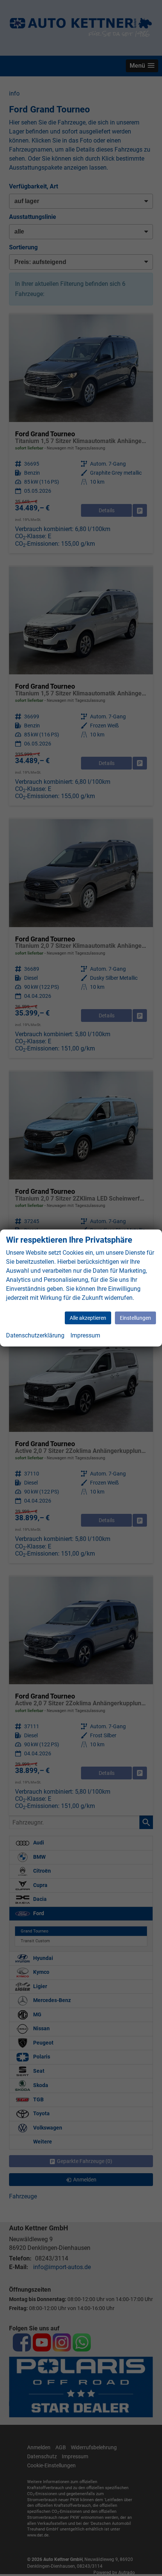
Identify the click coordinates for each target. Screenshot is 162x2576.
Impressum (85, 1335)
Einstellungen (135, 1318)
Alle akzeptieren (88, 1318)
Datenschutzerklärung (35, 1335)
